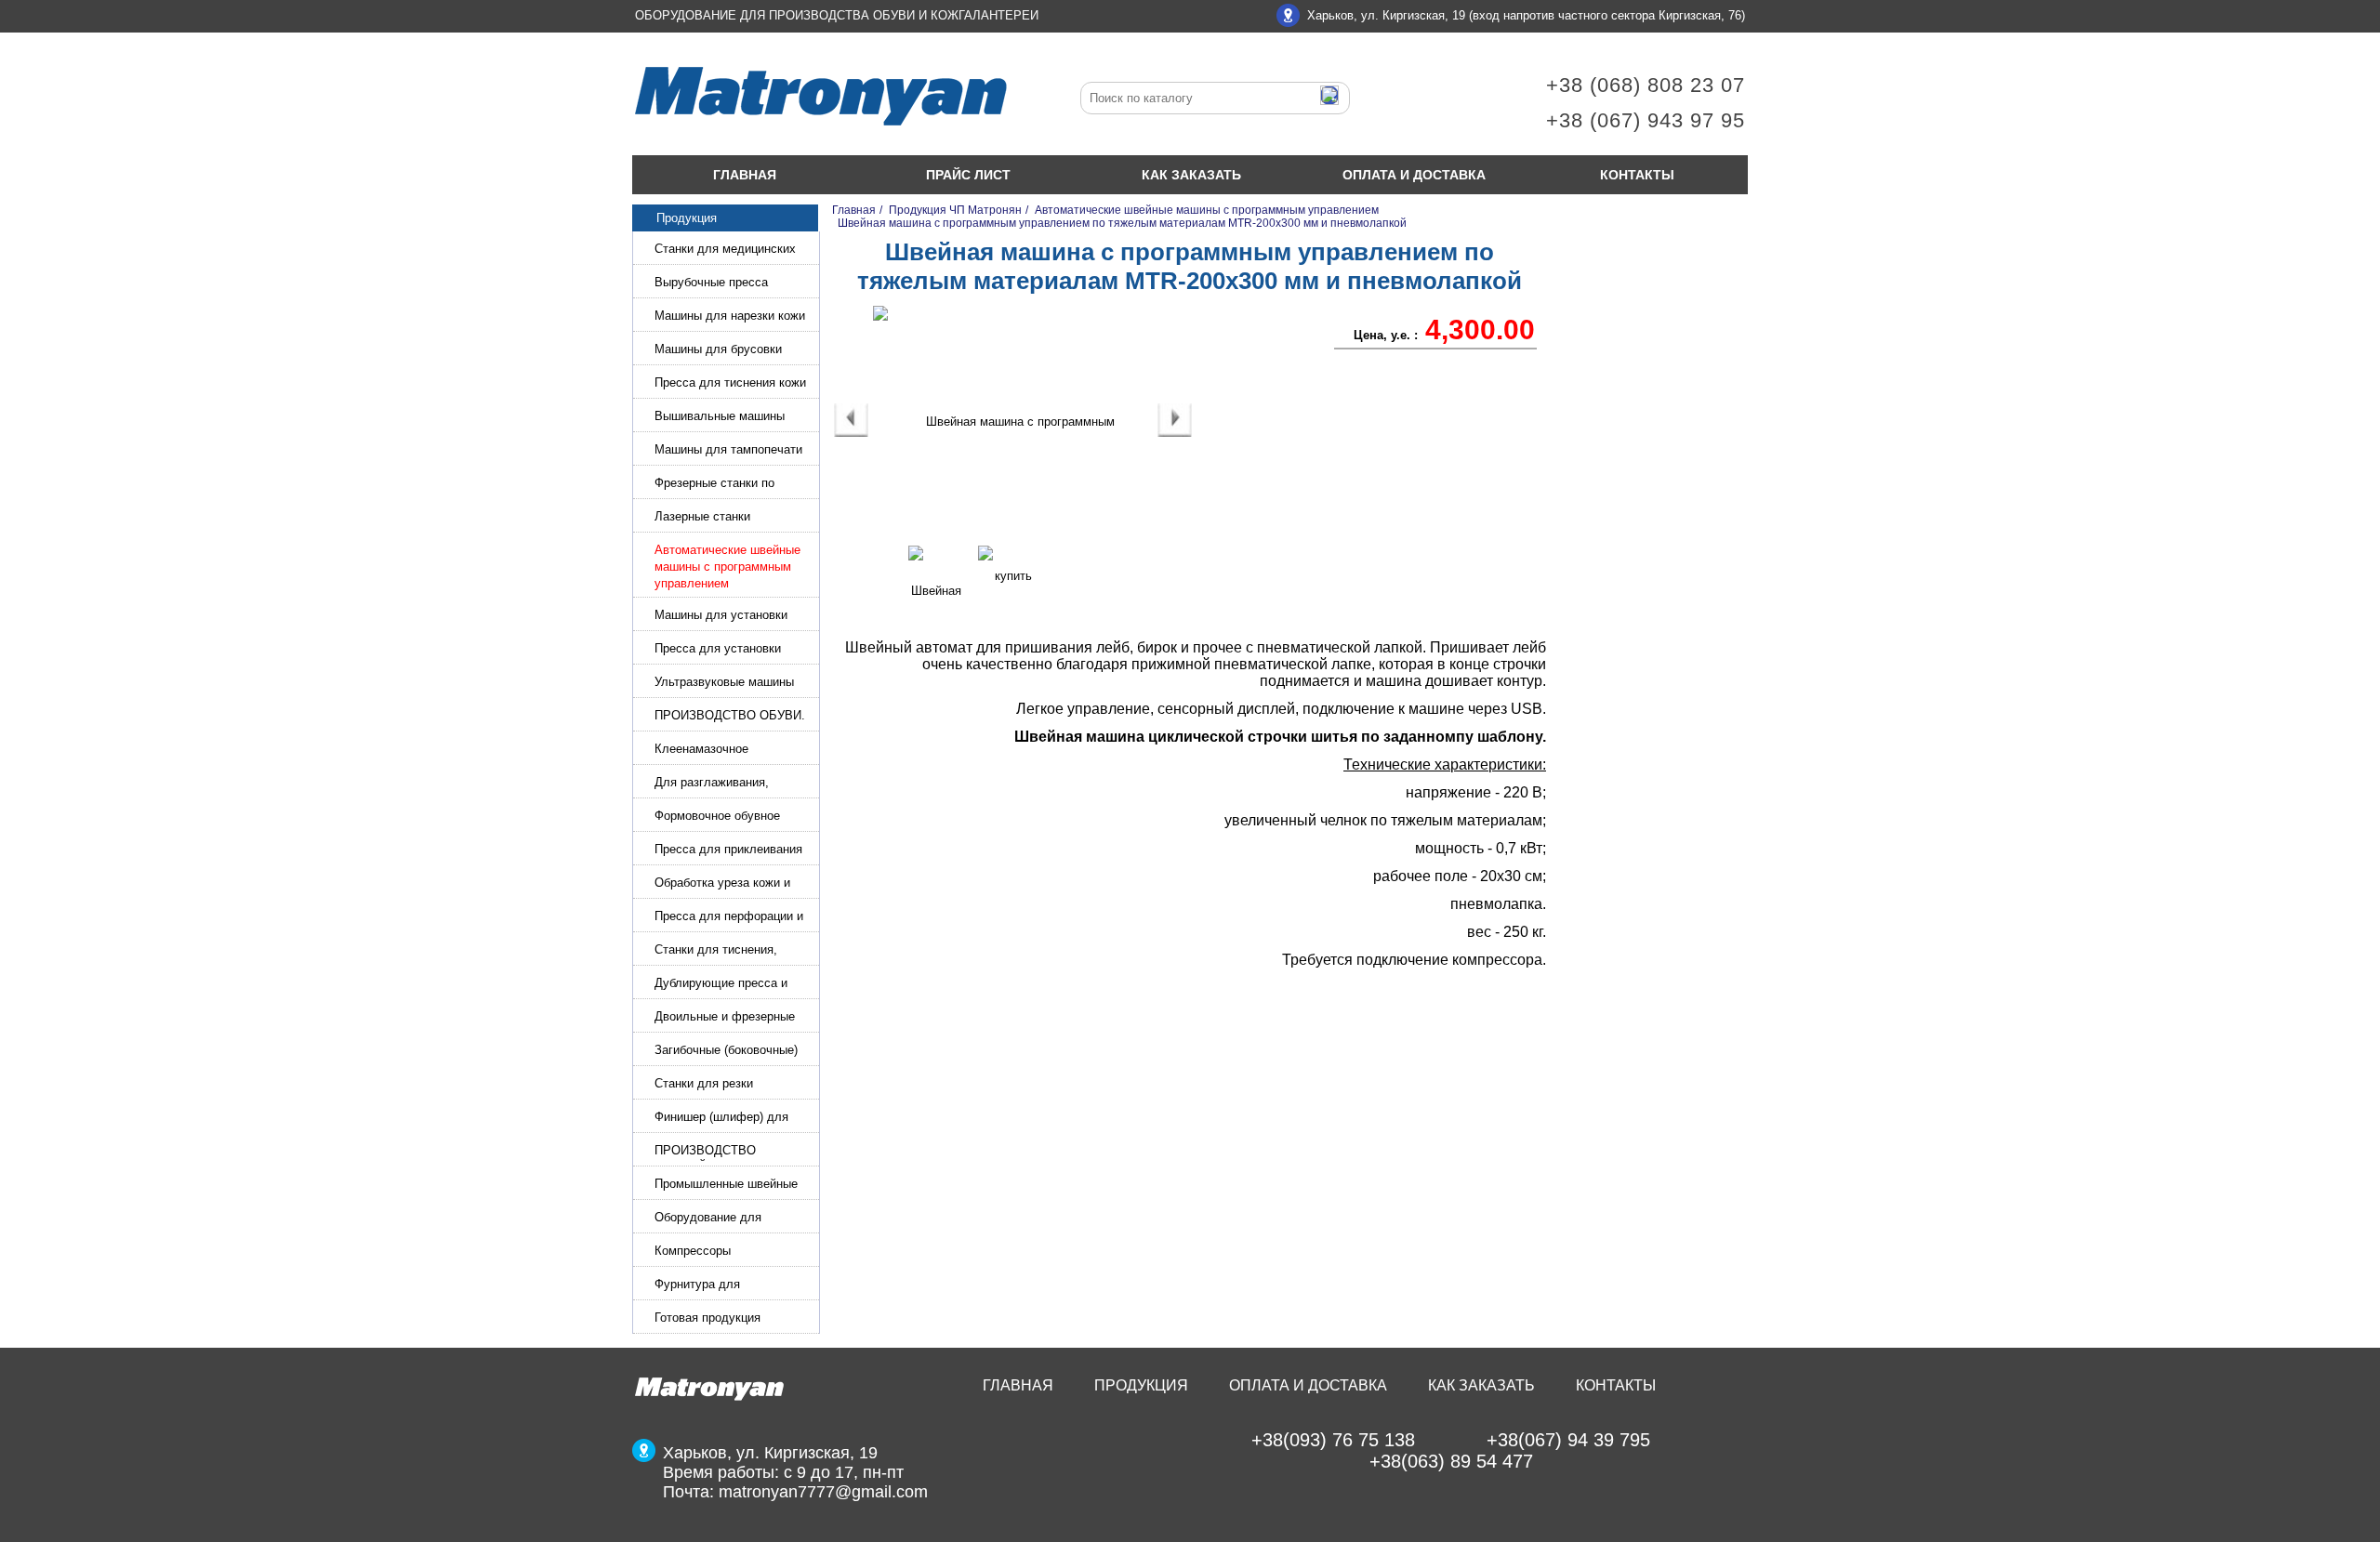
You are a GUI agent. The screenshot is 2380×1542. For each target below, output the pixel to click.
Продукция (1141, 1385)
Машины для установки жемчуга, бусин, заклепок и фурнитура (732, 617)
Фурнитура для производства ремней (715, 1286)
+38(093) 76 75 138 (1333, 1440)
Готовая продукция (707, 1318)
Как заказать (1191, 175)
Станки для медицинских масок (725, 250)
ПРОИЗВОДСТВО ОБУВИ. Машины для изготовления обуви (730, 717)
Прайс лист (968, 175)
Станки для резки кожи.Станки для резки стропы (719, 1085)
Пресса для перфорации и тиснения (729, 918)
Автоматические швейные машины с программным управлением (727, 567)
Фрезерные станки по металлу (714, 485)
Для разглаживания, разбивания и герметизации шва (732, 784)
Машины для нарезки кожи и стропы (730, 317)
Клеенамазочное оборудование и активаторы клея (733, 751)
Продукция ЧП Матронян (955, 210)
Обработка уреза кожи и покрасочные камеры (722, 884)
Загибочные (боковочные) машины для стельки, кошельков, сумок (726, 1052)
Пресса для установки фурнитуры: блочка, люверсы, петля (718, 650)
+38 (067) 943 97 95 (1646, 120)
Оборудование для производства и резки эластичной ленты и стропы (733, 1219)
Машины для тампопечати (728, 449)
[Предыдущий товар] (851, 433)
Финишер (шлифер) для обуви (721, 1119)
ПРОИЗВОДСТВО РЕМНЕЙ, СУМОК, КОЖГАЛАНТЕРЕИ (708, 1152)
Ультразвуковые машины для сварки (724, 684)
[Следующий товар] (1175, 433)
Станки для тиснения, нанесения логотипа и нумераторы (716, 951)
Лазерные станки (702, 516)
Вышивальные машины (720, 416)
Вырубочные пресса (711, 282)
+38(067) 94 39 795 (1568, 1440)
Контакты (1637, 175)
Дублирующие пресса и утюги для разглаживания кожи (727, 985)
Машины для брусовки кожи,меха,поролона (718, 351)
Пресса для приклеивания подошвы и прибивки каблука (728, 851)
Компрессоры (693, 1251)
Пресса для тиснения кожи (730, 382)
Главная (745, 175)
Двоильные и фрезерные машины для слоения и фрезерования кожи (725, 1018)
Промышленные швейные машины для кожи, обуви (726, 1186)
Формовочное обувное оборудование (717, 817)
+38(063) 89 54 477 (1451, 1461)
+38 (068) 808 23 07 (1646, 85)
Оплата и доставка (1414, 175)
